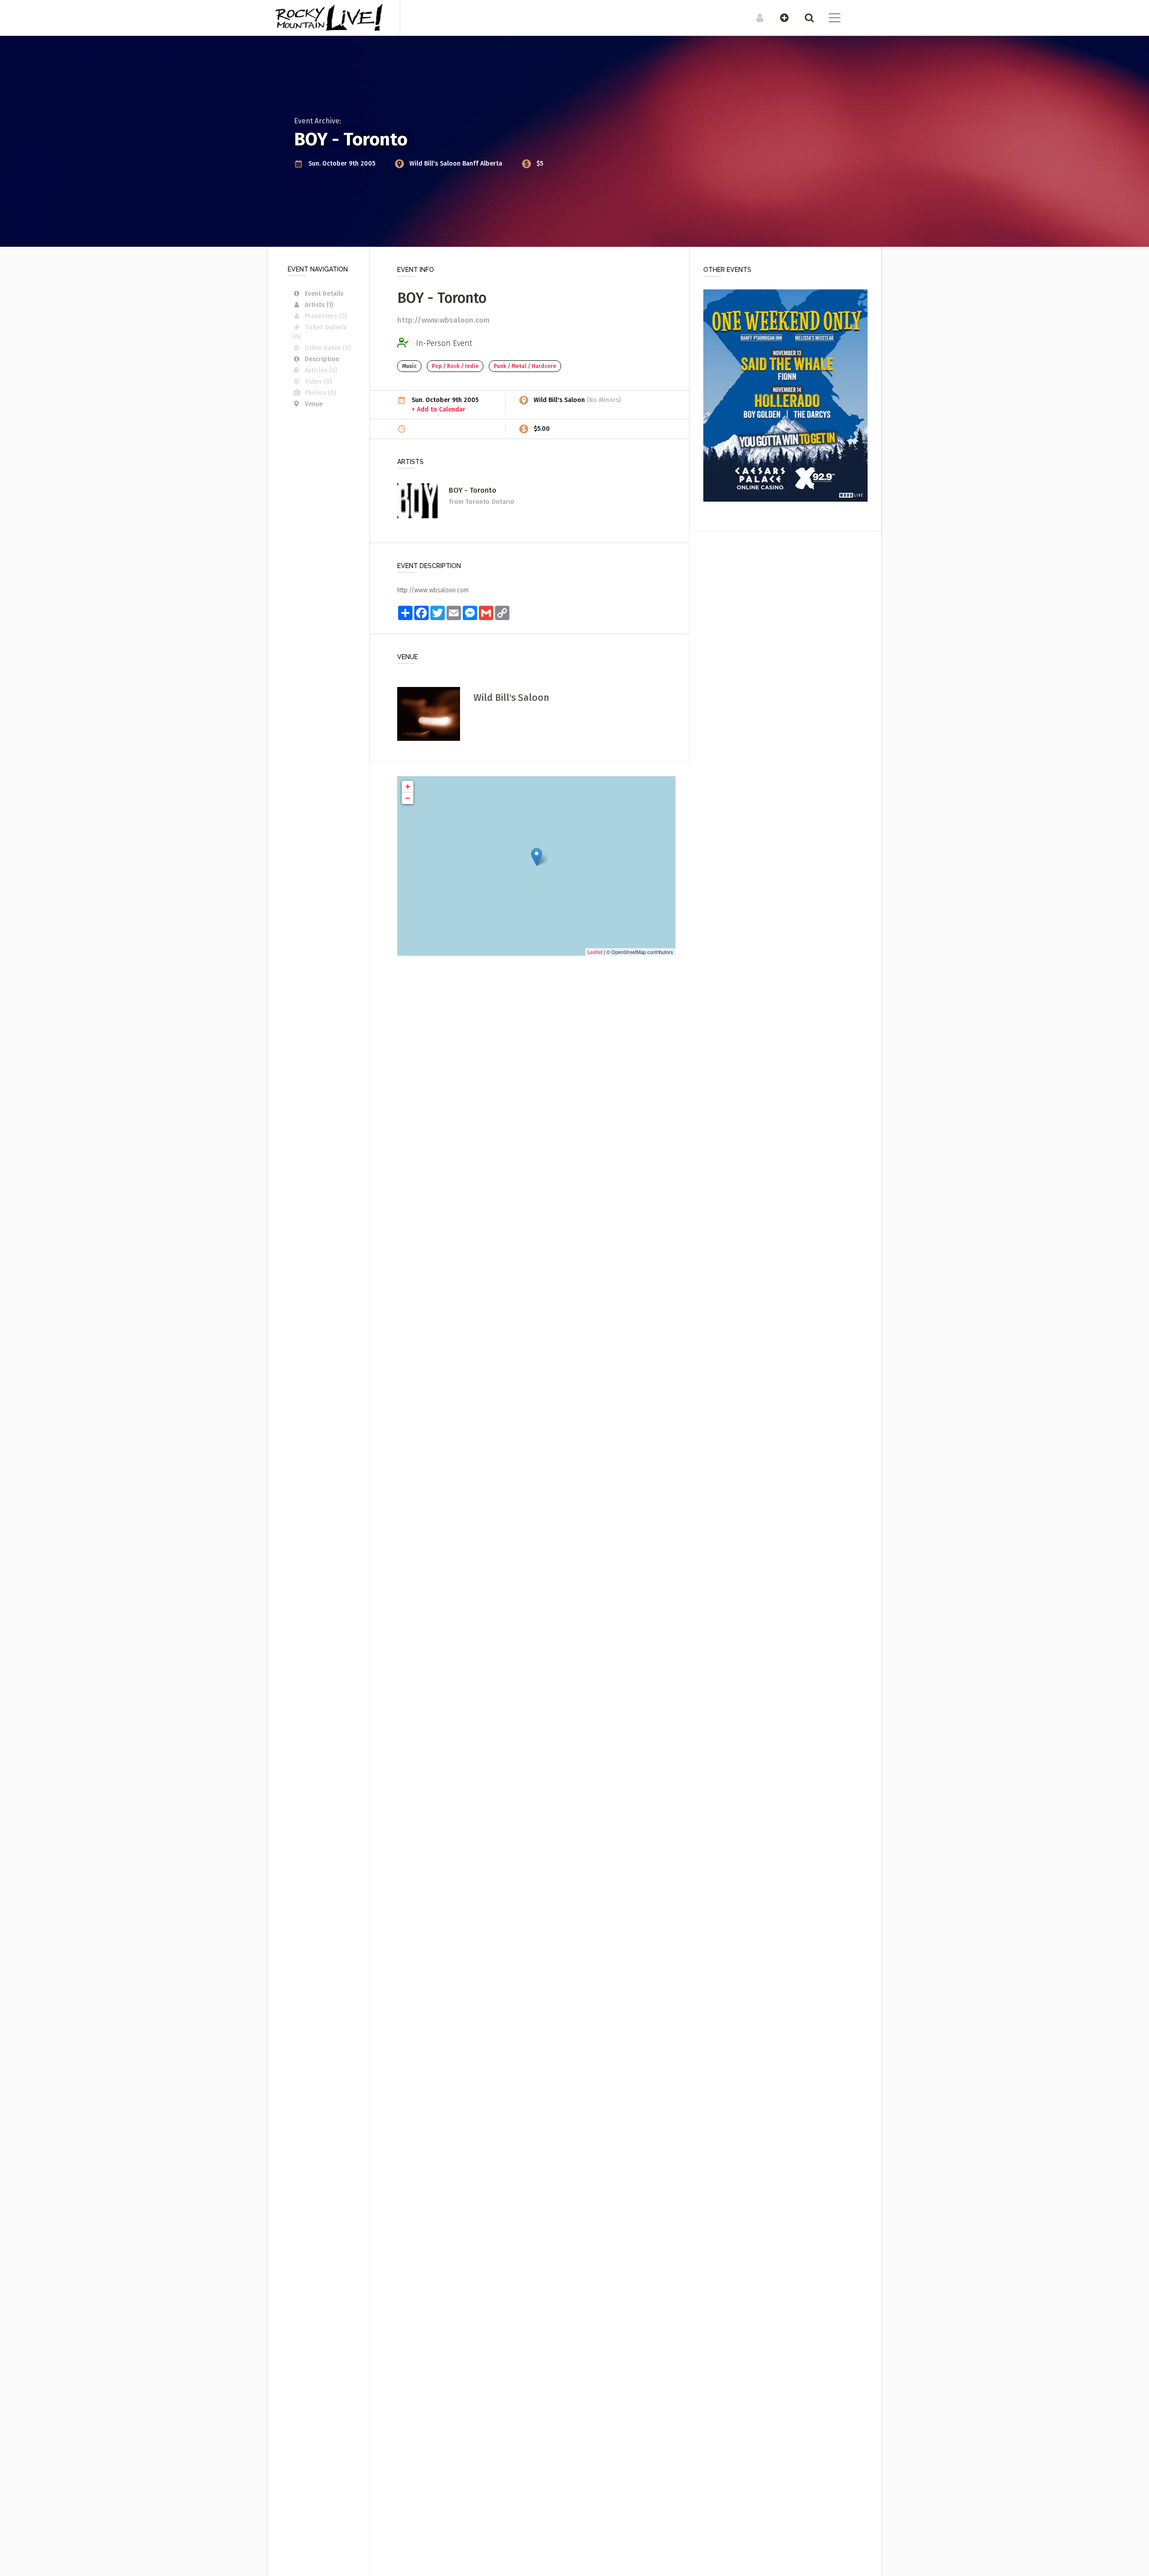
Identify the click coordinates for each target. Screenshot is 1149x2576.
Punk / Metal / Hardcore (525, 366)
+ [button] (408, 786)
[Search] (805, 17)
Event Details (324, 294)
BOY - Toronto (473, 490)
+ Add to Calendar (439, 409)
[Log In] (755, 17)
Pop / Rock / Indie (455, 366)
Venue (314, 404)
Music (409, 366)
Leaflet (595, 952)
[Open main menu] (829, 19)
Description (322, 359)
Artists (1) (319, 305)
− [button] (408, 798)
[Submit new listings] (780, 17)
